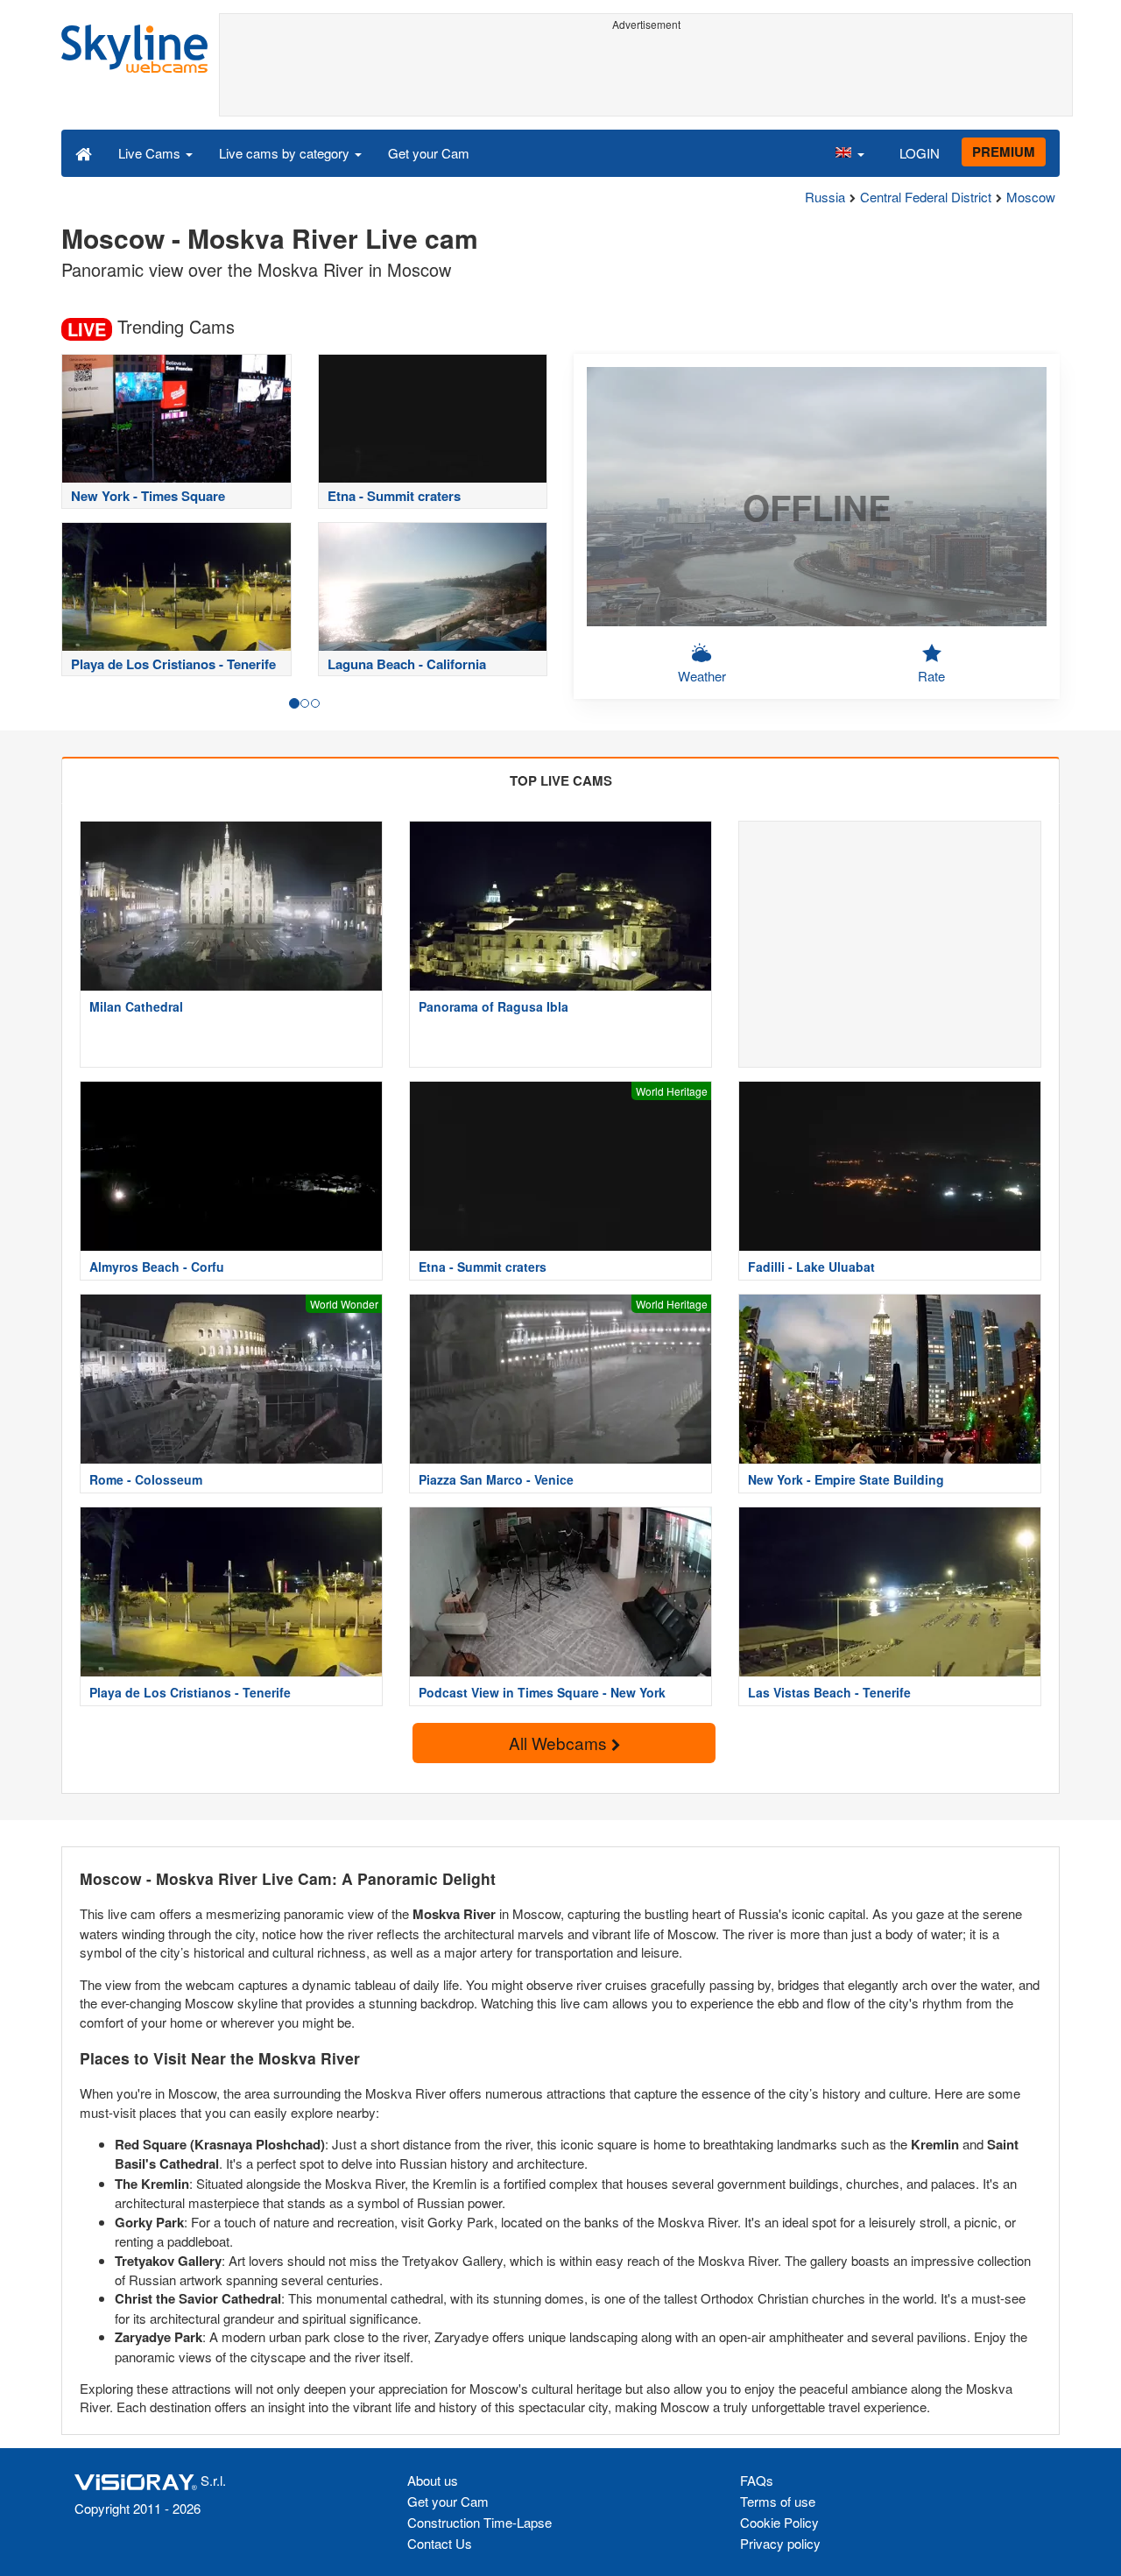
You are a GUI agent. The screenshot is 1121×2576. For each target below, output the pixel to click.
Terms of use (778, 2501)
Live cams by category (286, 153)
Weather (702, 676)
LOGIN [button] (920, 153)
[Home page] (84, 152)
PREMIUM (1004, 152)
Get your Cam (429, 153)
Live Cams (151, 153)
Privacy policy (780, 2543)
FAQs (757, 2480)
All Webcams (560, 1743)
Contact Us (440, 2543)
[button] (850, 152)
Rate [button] (931, 676)
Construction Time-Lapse (479, 2522)
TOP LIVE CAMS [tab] (561, 780)
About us (433, 2480)
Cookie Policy (779, 2522)
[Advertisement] (646, 76)
